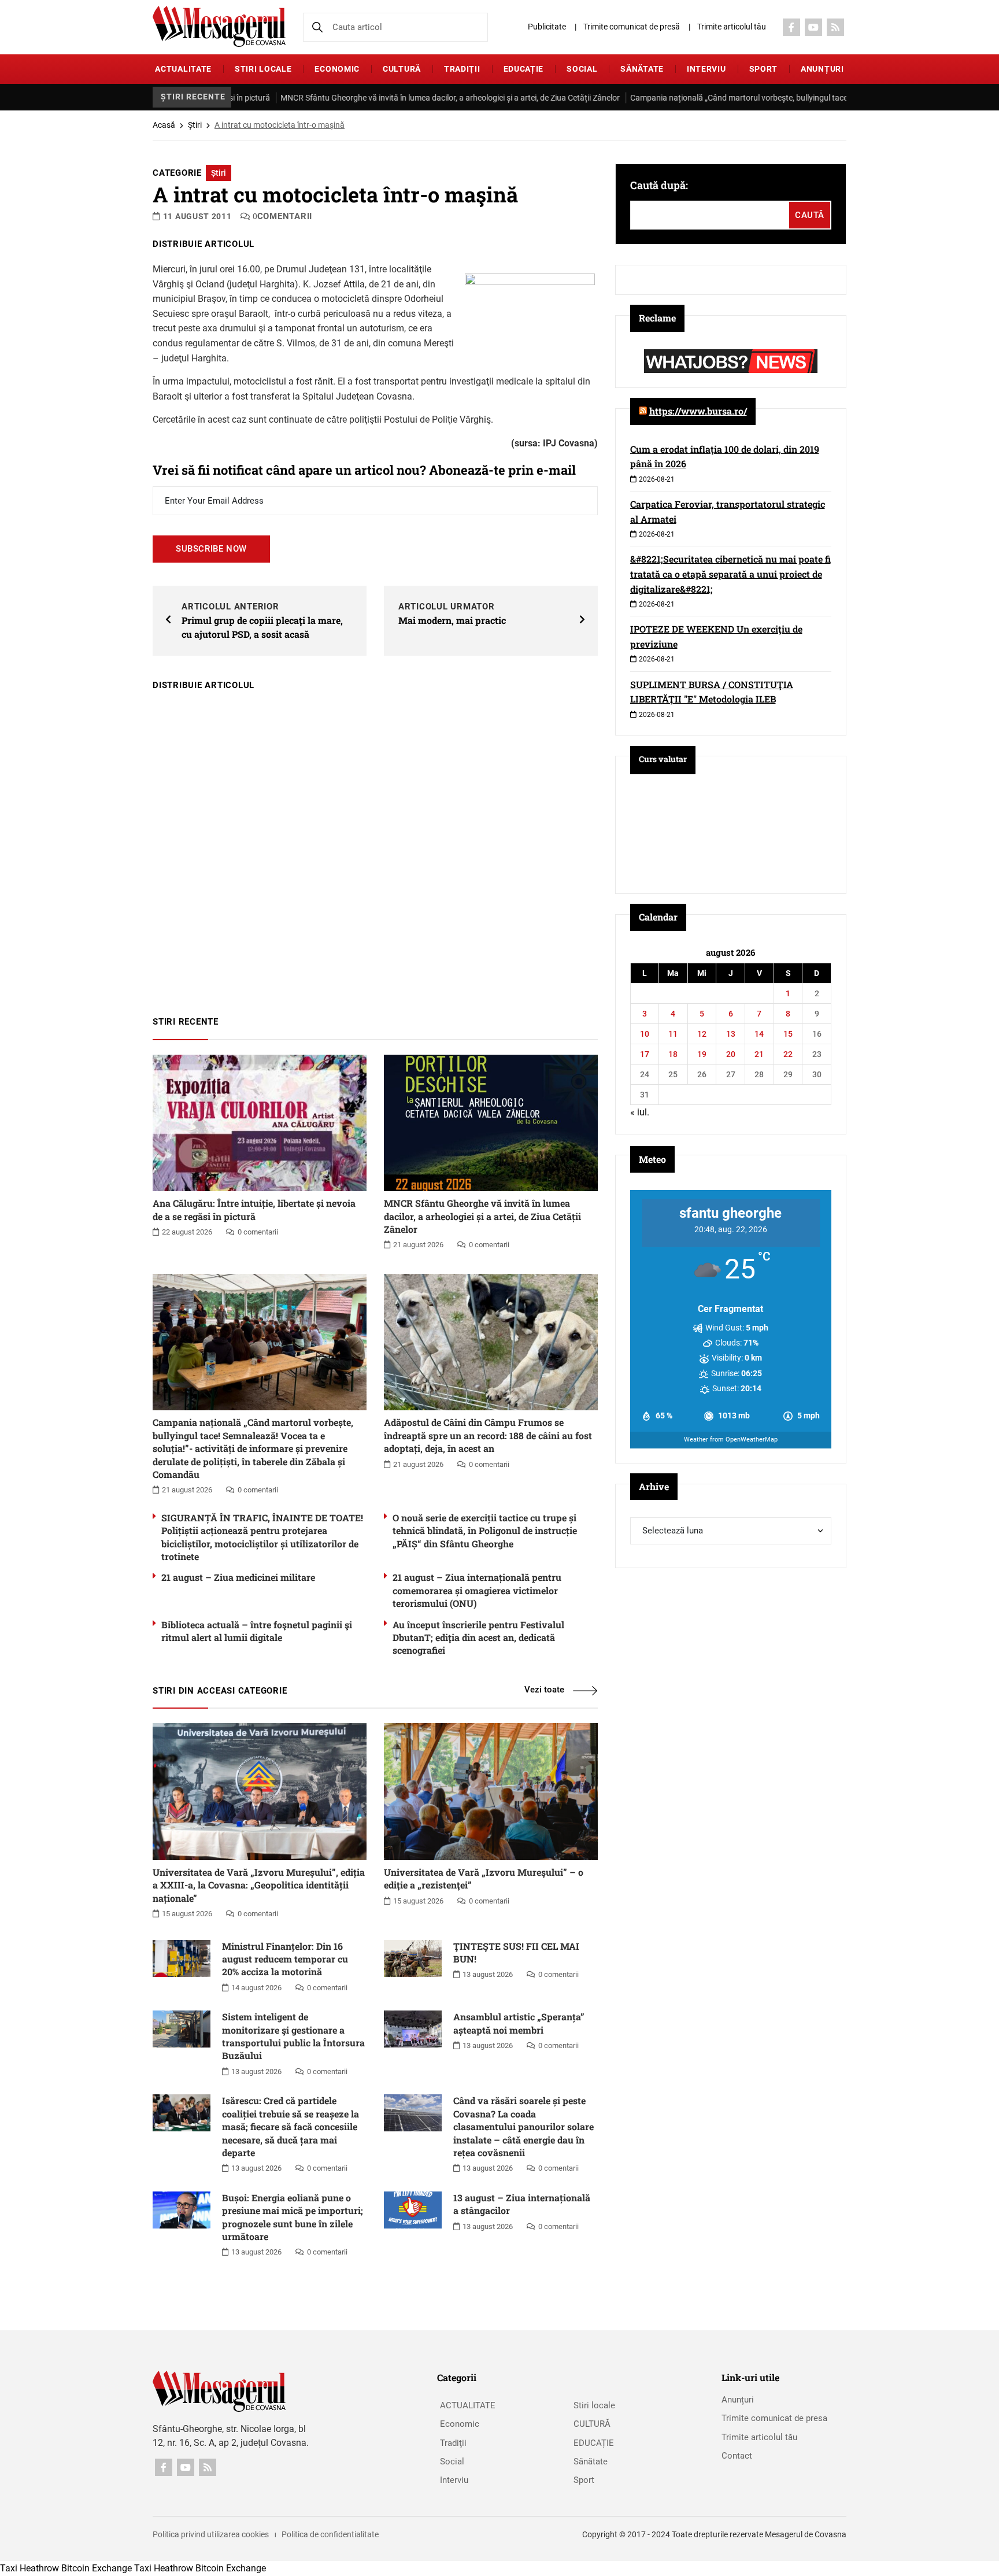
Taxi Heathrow (29, 2568)
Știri (195, 125)
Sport (764, 69)
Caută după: (659, 185)
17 (645, 1054)
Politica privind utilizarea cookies (211, 2534)
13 (731, 1034)
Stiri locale (263, 69)
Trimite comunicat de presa (774, 2418)
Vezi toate (544, 1690)
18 (673, 1054)
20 (731, 1054)
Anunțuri (822, 69)
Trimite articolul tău (732, 27)
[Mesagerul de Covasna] (219, 26)
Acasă (164, 125)
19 (702, 1054)
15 (788, 1034)
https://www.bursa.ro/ (698, 411)
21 (759, 1054)
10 (645, 1034)
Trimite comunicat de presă (632, 27)
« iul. (640, 1112)
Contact (737, 2456)
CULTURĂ (402, 69)
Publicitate (547, 27)
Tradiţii (462, 69)
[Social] (791, 27)
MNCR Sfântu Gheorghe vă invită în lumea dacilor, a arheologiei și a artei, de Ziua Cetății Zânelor (384, 98)
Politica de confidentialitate (330, 2534)
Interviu (706, 69)
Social (582, 69)
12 (702, 1034)
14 (759, 1034)
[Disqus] (375, 848)
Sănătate (642, 69)
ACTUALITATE (183, 69)
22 (788, 1054)
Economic (337, 69)
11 (673, 1034)
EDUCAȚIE (524, 69)
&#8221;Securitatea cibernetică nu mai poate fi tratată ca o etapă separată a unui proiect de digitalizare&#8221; (730, 574)
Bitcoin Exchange (97, 2568)
